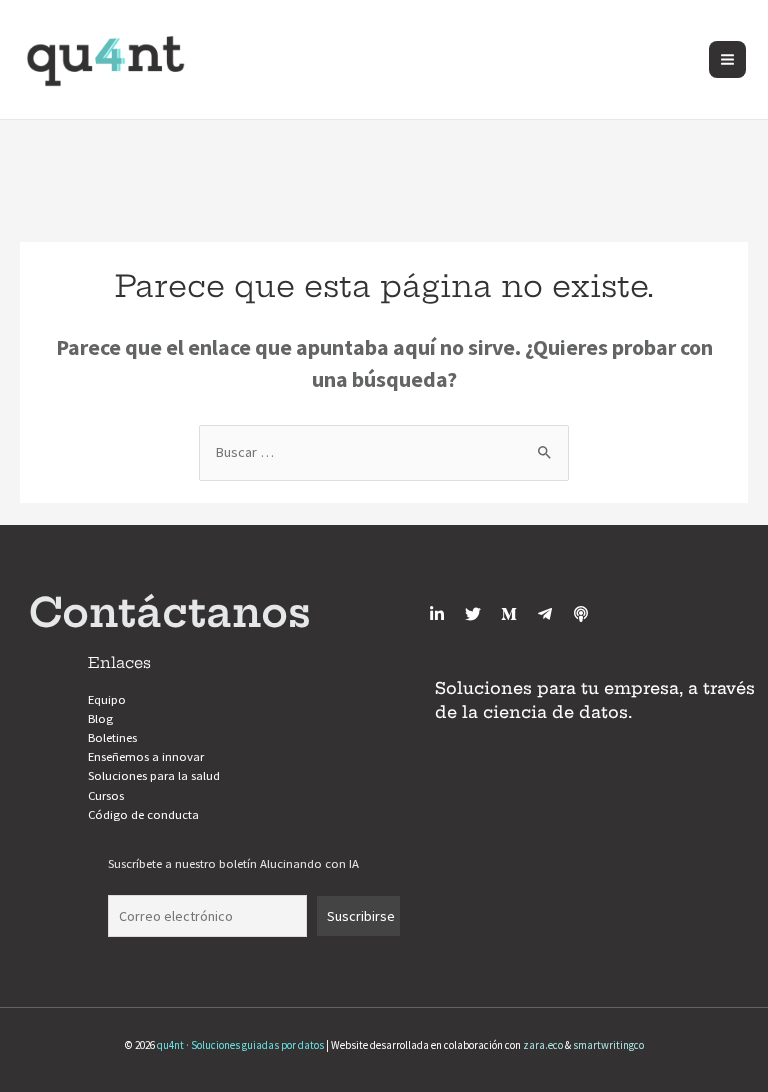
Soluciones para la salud (154, 775)
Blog (100, 718)
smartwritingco (608, 1045)
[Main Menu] (727, 59)
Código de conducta (143, 814)
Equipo (107, 699)
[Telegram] (545, 614)
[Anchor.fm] (581, 614)
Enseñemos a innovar (146, 756)
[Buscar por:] (384, 452)
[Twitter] (473, 614)
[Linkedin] (437, 614)
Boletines (112, 737)
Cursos (106, 795)
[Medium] (509, 614)
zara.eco (543, 1045)
